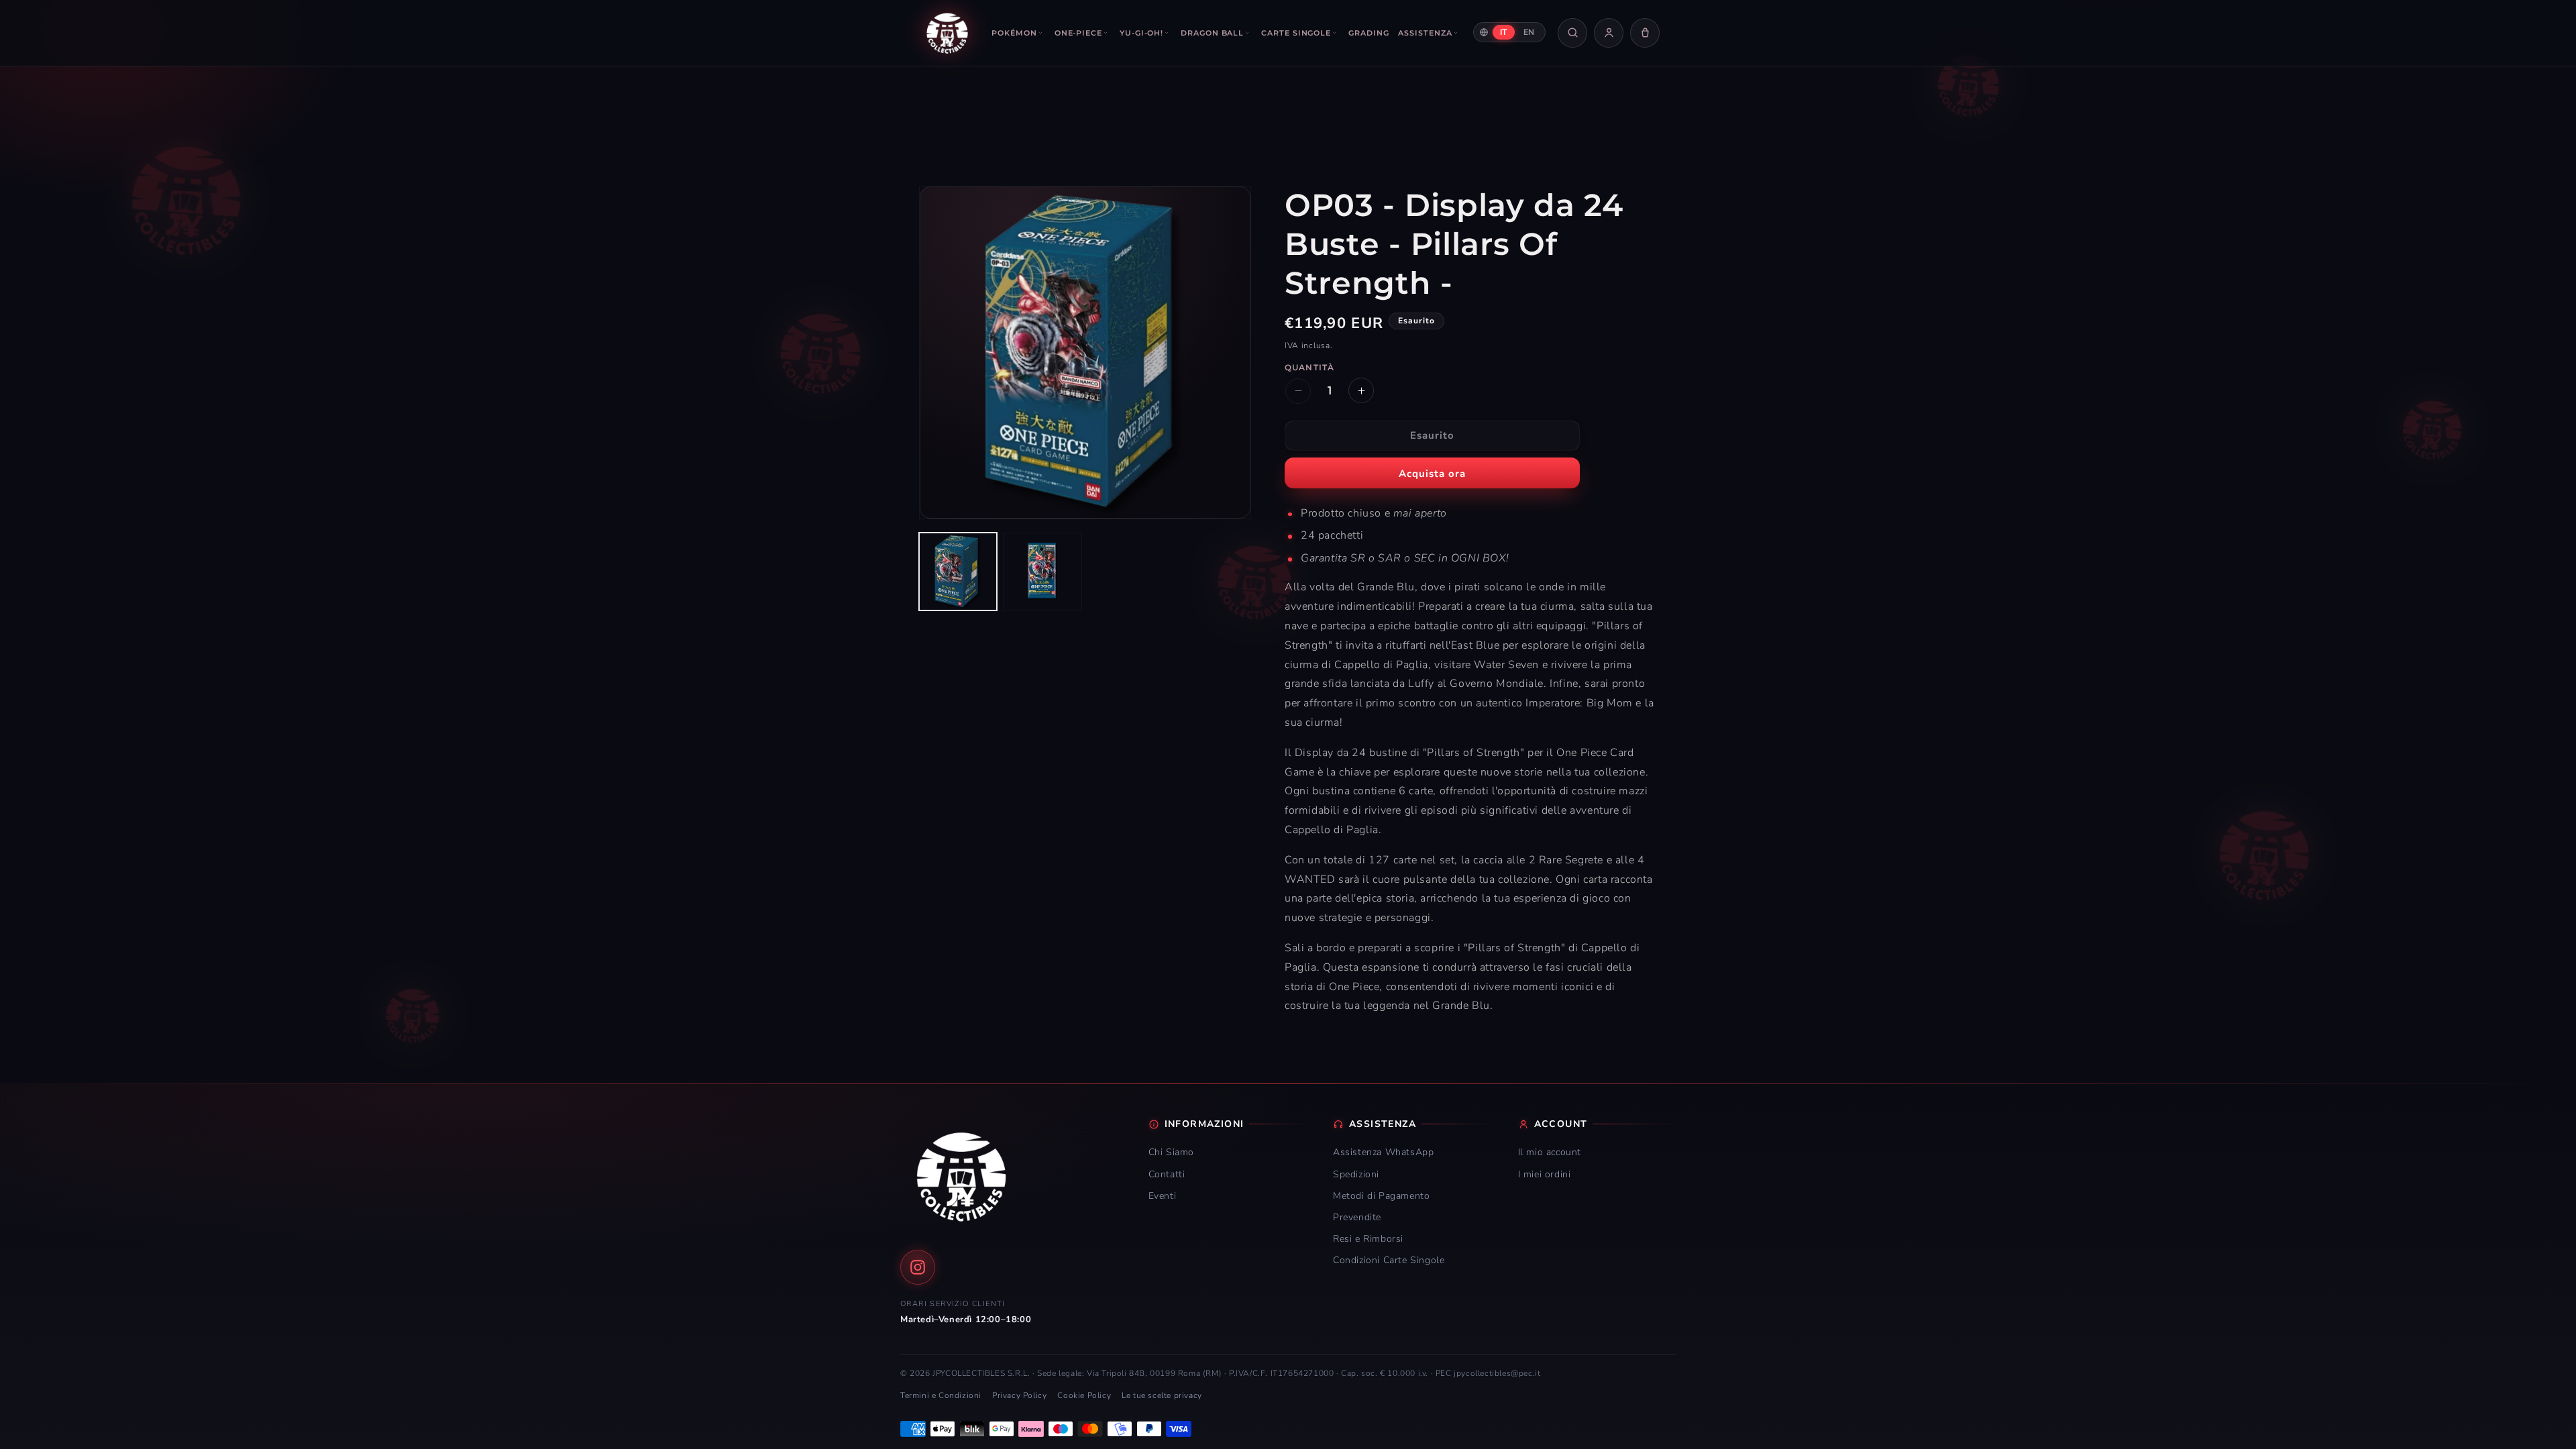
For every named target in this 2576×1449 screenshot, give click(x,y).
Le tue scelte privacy (1162, 1395)
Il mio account (1550, 1152)
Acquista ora (1432, 474)
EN (1529, 32)
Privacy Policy (1019, 1395)
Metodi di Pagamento (1381, 1196)
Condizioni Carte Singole (1389, 1260)
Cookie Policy (1084, 1395)
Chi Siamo (1171, 1152)
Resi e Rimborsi (1368, 1239)
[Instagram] (918, 1267)
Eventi (1163, 1196)
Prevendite (1357, 1217)
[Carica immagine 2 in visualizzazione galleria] (1042, 572)
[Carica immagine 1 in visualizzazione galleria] (958, 572)
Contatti (1167, 1174)
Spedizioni (1356, 1174)
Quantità (1309, 368)
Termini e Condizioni (941, 1395)
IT (1504, 32)
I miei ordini (1545, 1174)
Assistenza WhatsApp (1383, 1152)
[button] (1018, 33)
